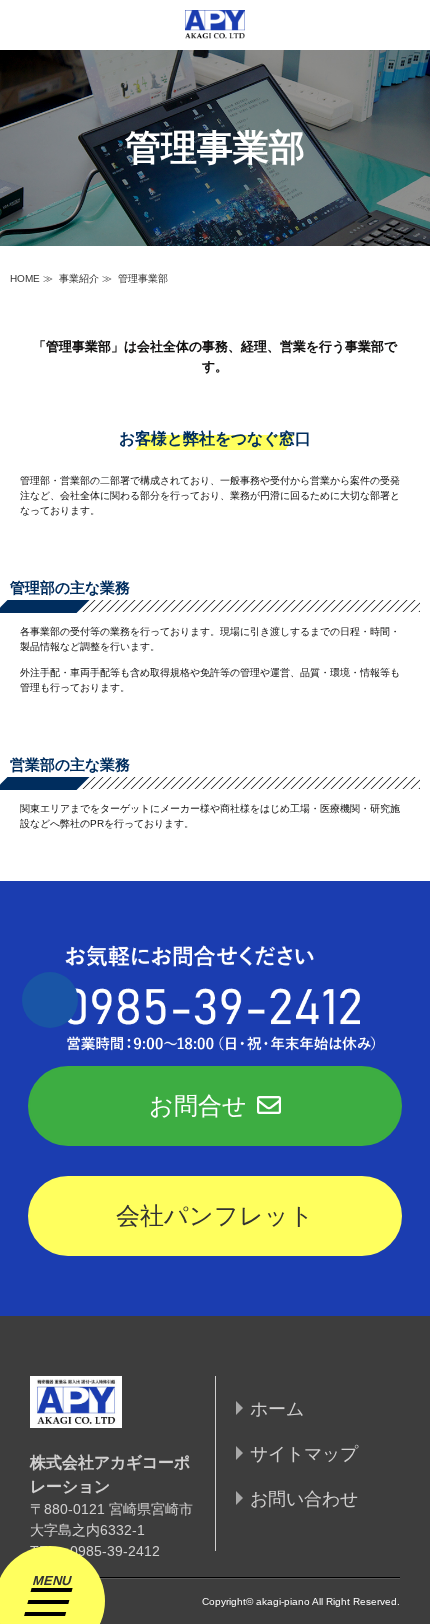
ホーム (277, 1409)
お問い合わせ (304, 1499)
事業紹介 (79, 278)
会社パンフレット (215, 1215)
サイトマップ (304, 1454)
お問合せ (198, 1105)
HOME (25, 278)
